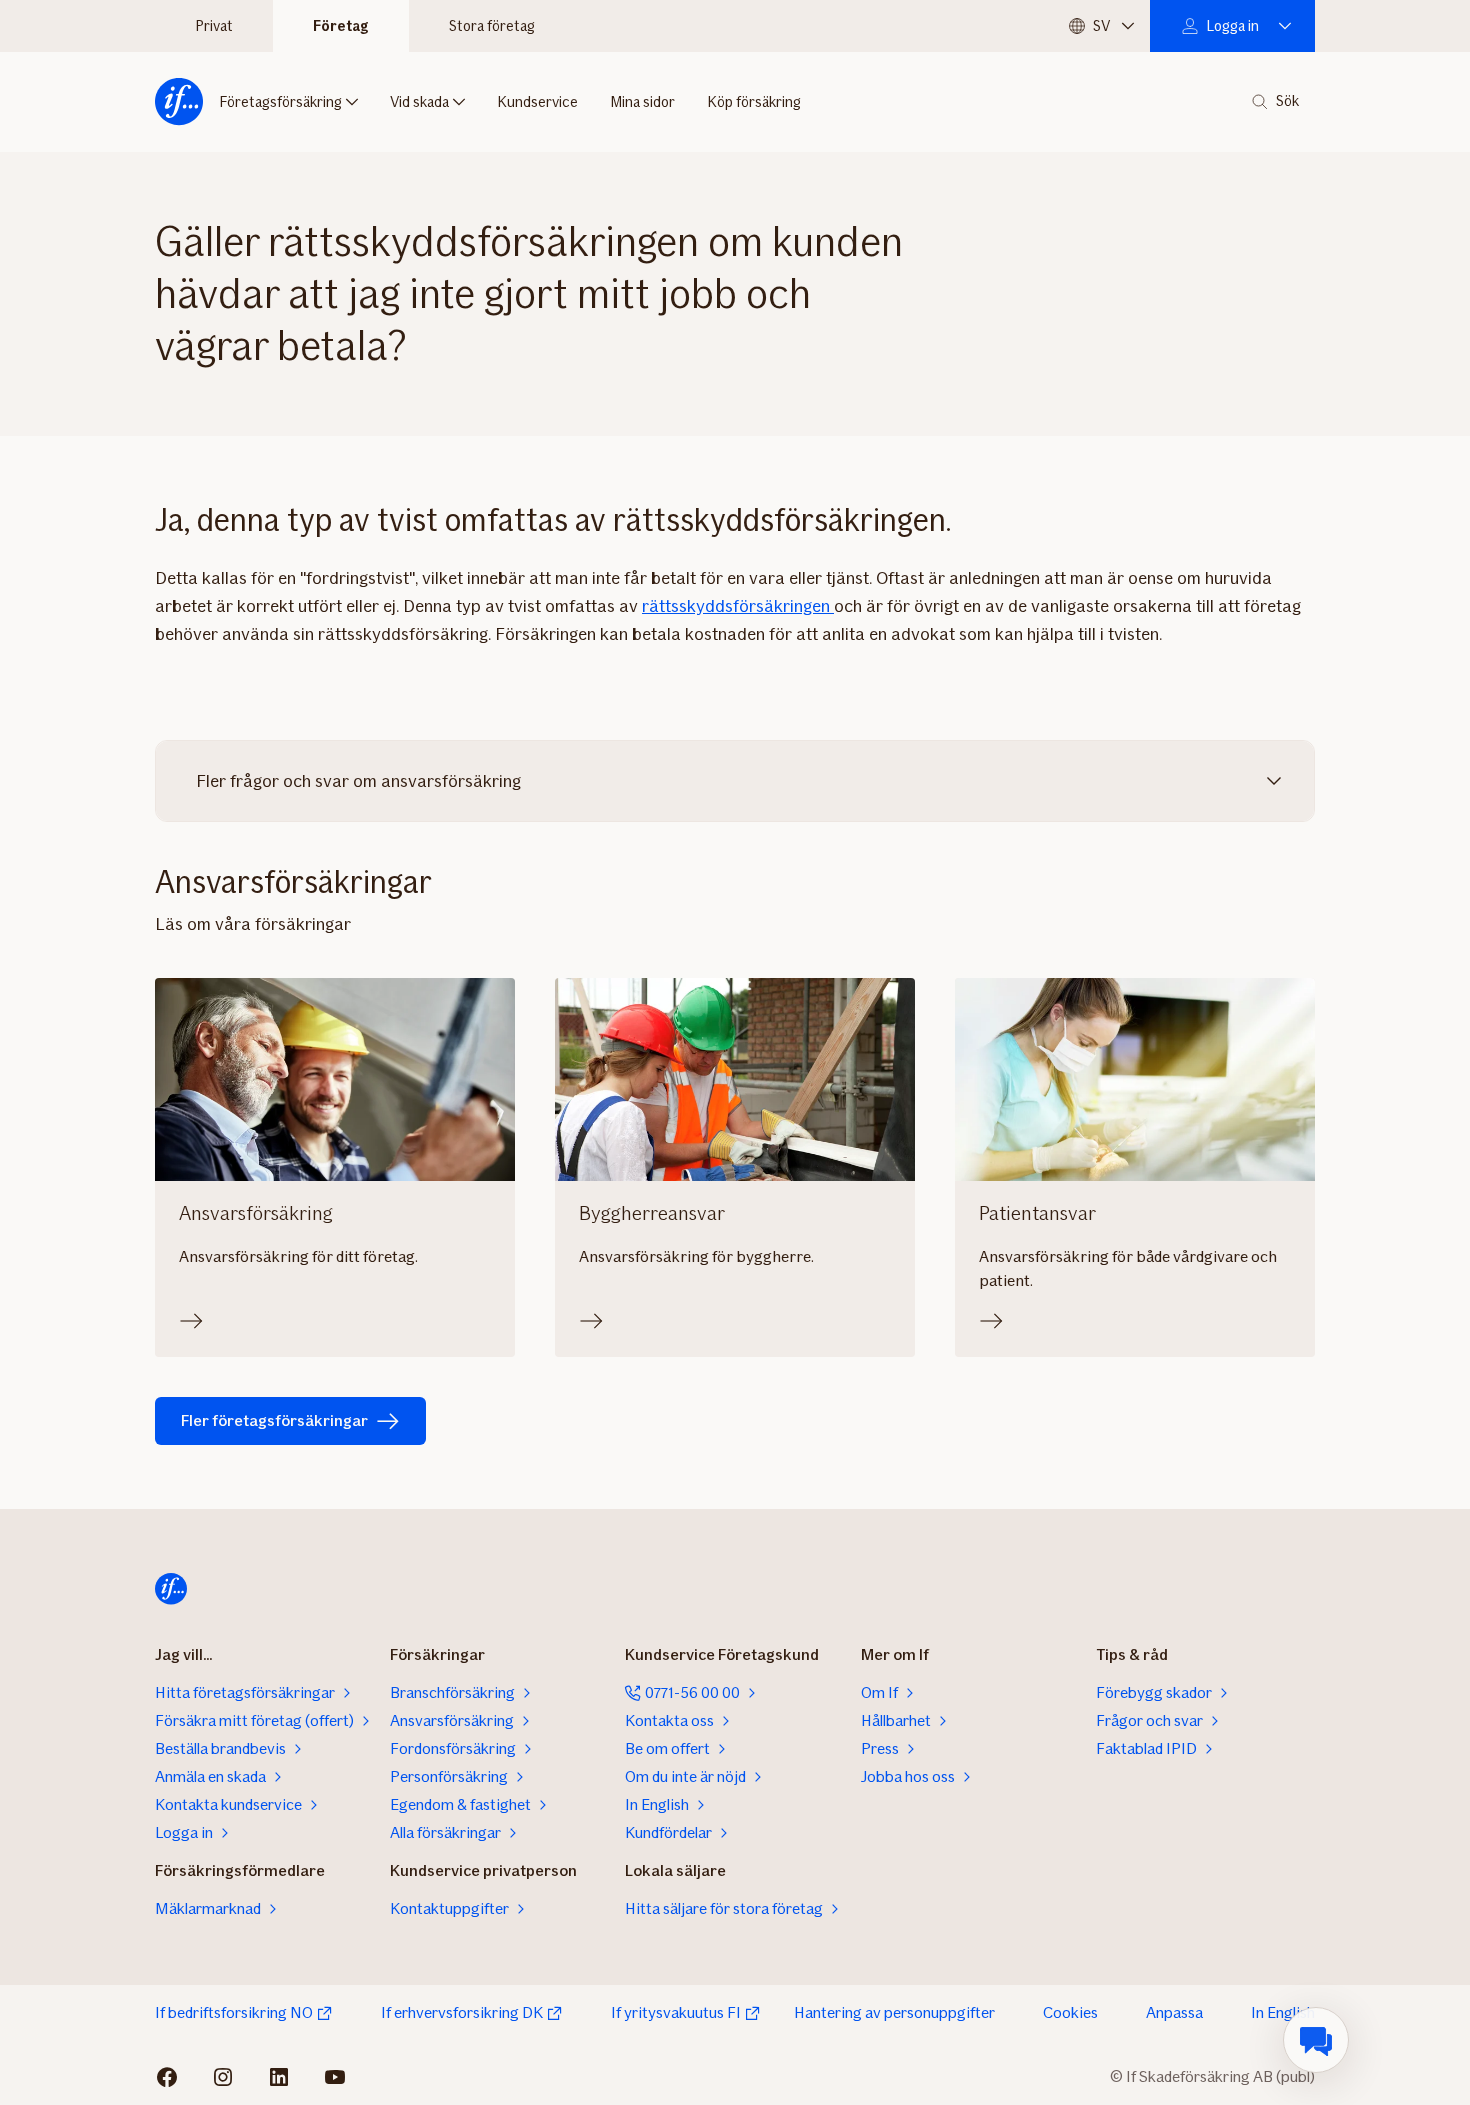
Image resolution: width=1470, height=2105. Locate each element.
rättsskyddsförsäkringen (738, 606)
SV (1101, 26)
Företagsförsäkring (280, 102)
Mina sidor (642, 102)
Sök (1287, 101)
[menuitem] (1316, 2040)
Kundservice (537, 102)
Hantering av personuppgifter (894, 2012)
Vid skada (419, 102)
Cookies (1070, 2012)
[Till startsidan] (179, 102)
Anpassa (1174, 2012)
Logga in (1232, 26)
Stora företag (492, 26)
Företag (341, 26)
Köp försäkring (754, 102)
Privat (214, 26)
